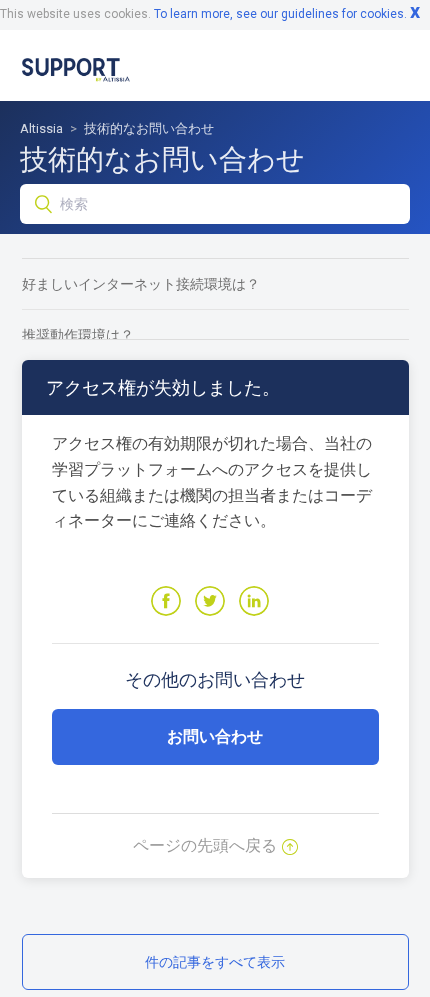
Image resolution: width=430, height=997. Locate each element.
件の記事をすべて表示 (215, 962)
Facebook (166, 601)
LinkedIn (254, 601)
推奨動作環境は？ (78, 335)
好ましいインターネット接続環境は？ (141, 284)
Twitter (210, 601)
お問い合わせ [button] (215, 736)
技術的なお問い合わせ (149, 128)
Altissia (41, 128)
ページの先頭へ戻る (205, 845)
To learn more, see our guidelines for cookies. (280, 14)
